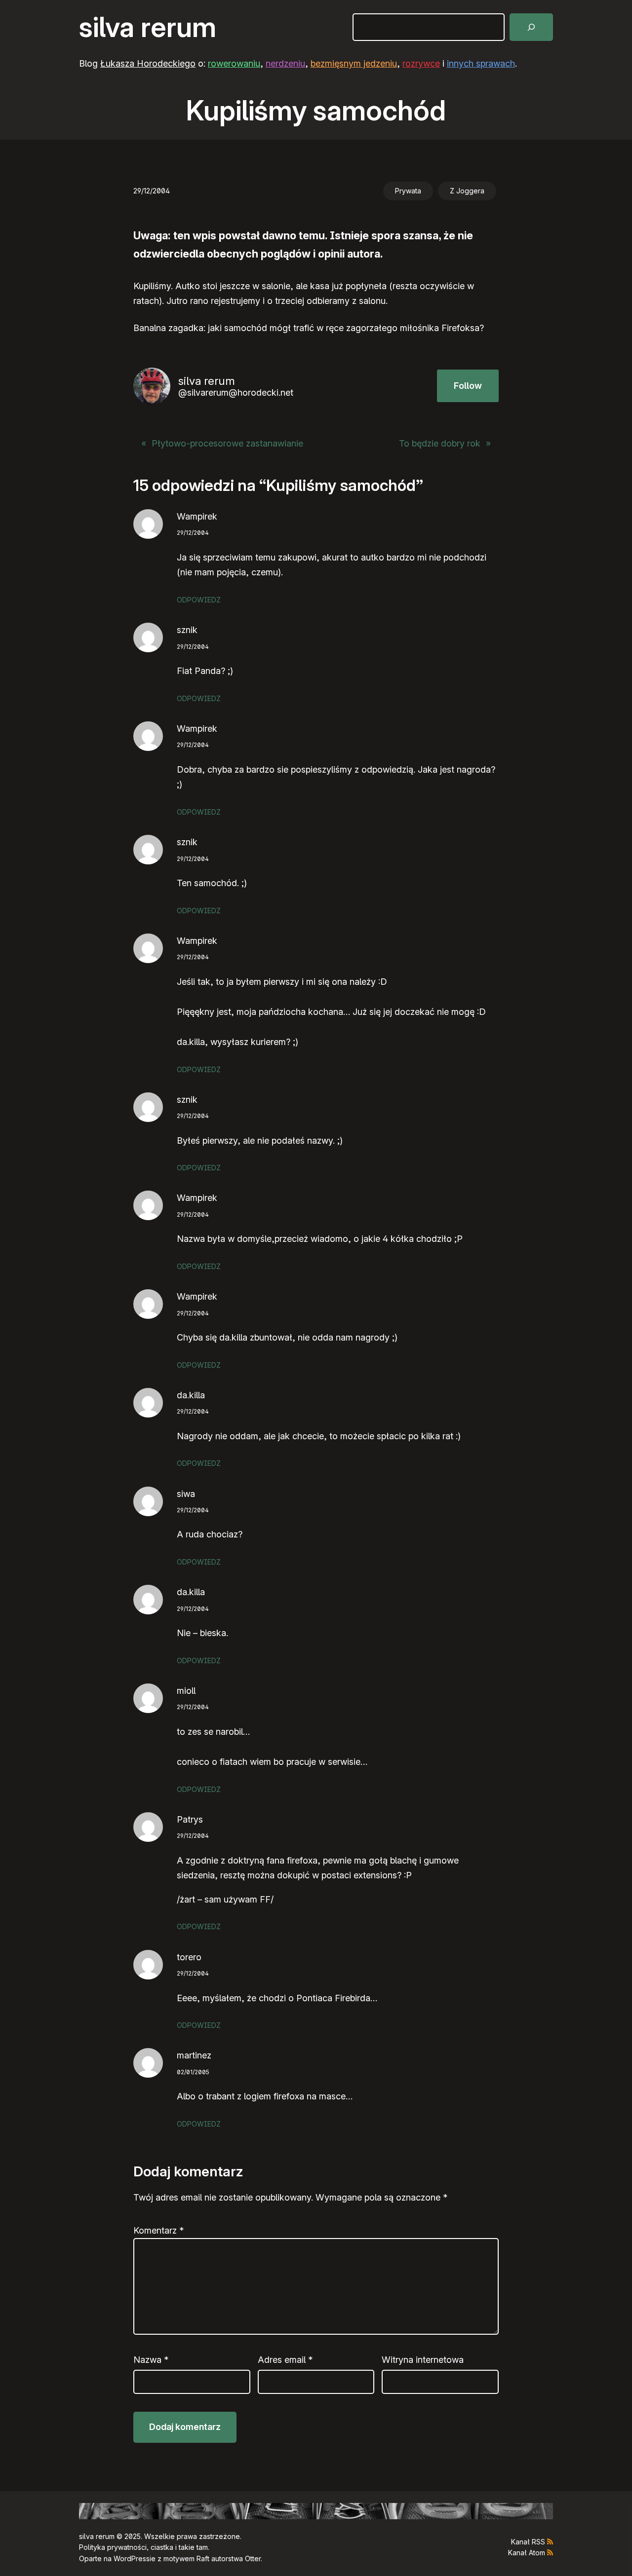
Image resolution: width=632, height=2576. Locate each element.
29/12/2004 (193, 533)
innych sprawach (481, 63)
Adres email (285, 2360)
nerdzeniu (285, 63)
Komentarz (158, 2230)
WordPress (132, 2558)
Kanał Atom (527, 2553)
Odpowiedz (199, 600)
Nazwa (151, 2360)
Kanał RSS (528, 2542)
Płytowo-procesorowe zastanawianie (227, 443)
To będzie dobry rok (440, 443)
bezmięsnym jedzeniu (354, 63)
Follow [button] (468, 386)
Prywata (408, 191)
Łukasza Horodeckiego (148, 63)
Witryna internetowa (423, 2360)
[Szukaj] (531, 27)
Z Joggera (467, 191)
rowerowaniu (234, 63)
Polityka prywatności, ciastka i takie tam (143, 2547)
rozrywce (421, 63)
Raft (203, 2558)
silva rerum (148, 27)
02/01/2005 (193, 2072)
